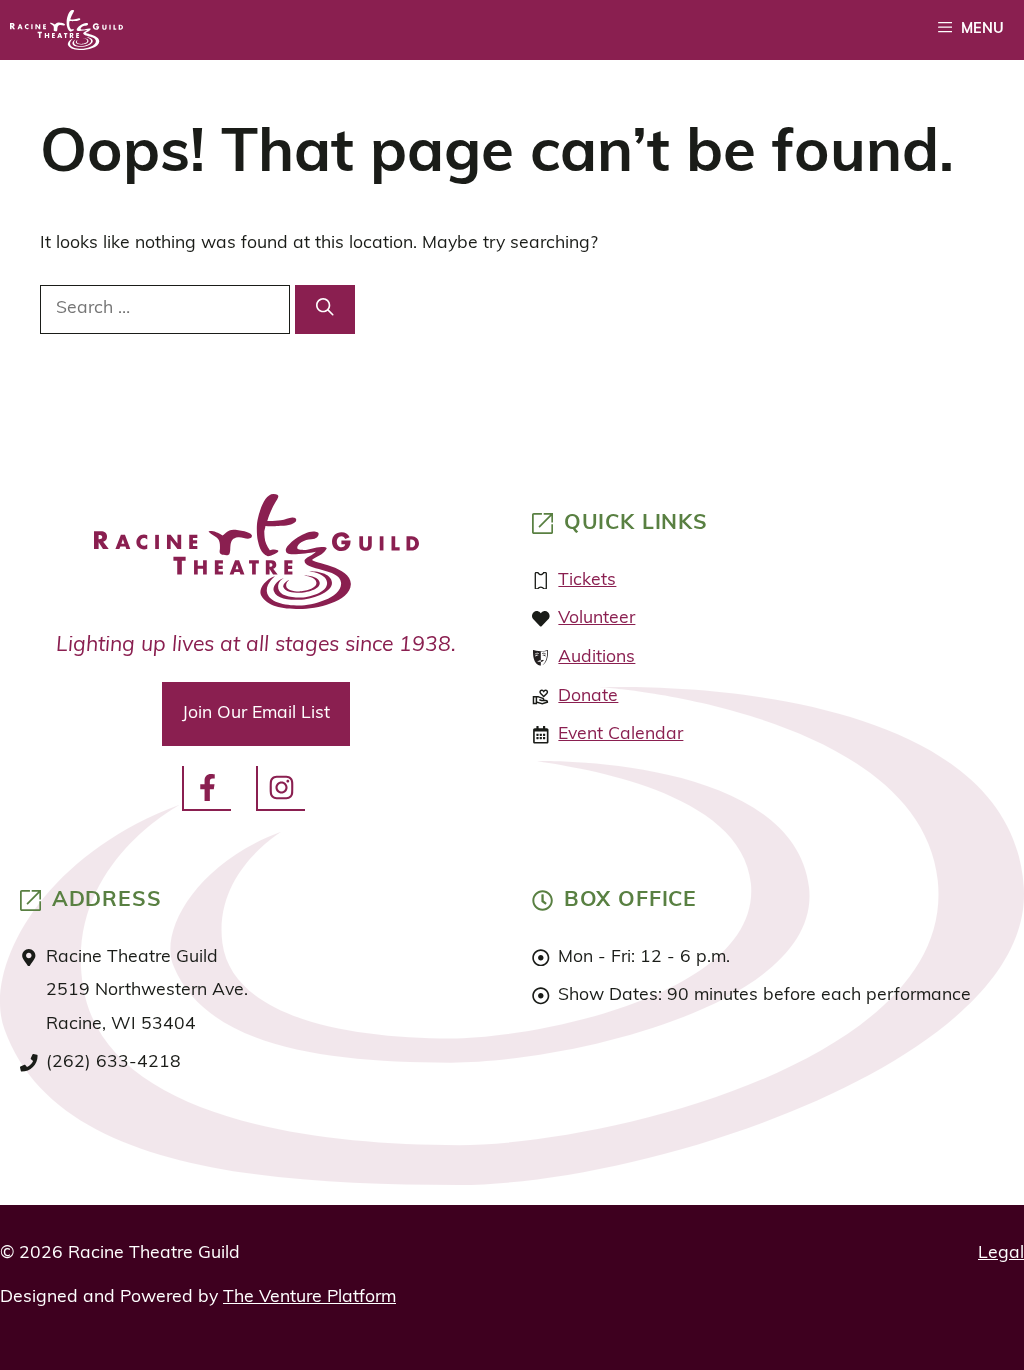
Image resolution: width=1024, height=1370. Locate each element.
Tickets (587, 580)
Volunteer (596, 618)
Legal (1001, 1253)
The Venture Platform (309, 1297)
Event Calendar (620, 734)
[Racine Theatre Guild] (66, 30)
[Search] (325, 309)
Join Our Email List (256, 713)
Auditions (596, 657)
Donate (588, 696)
